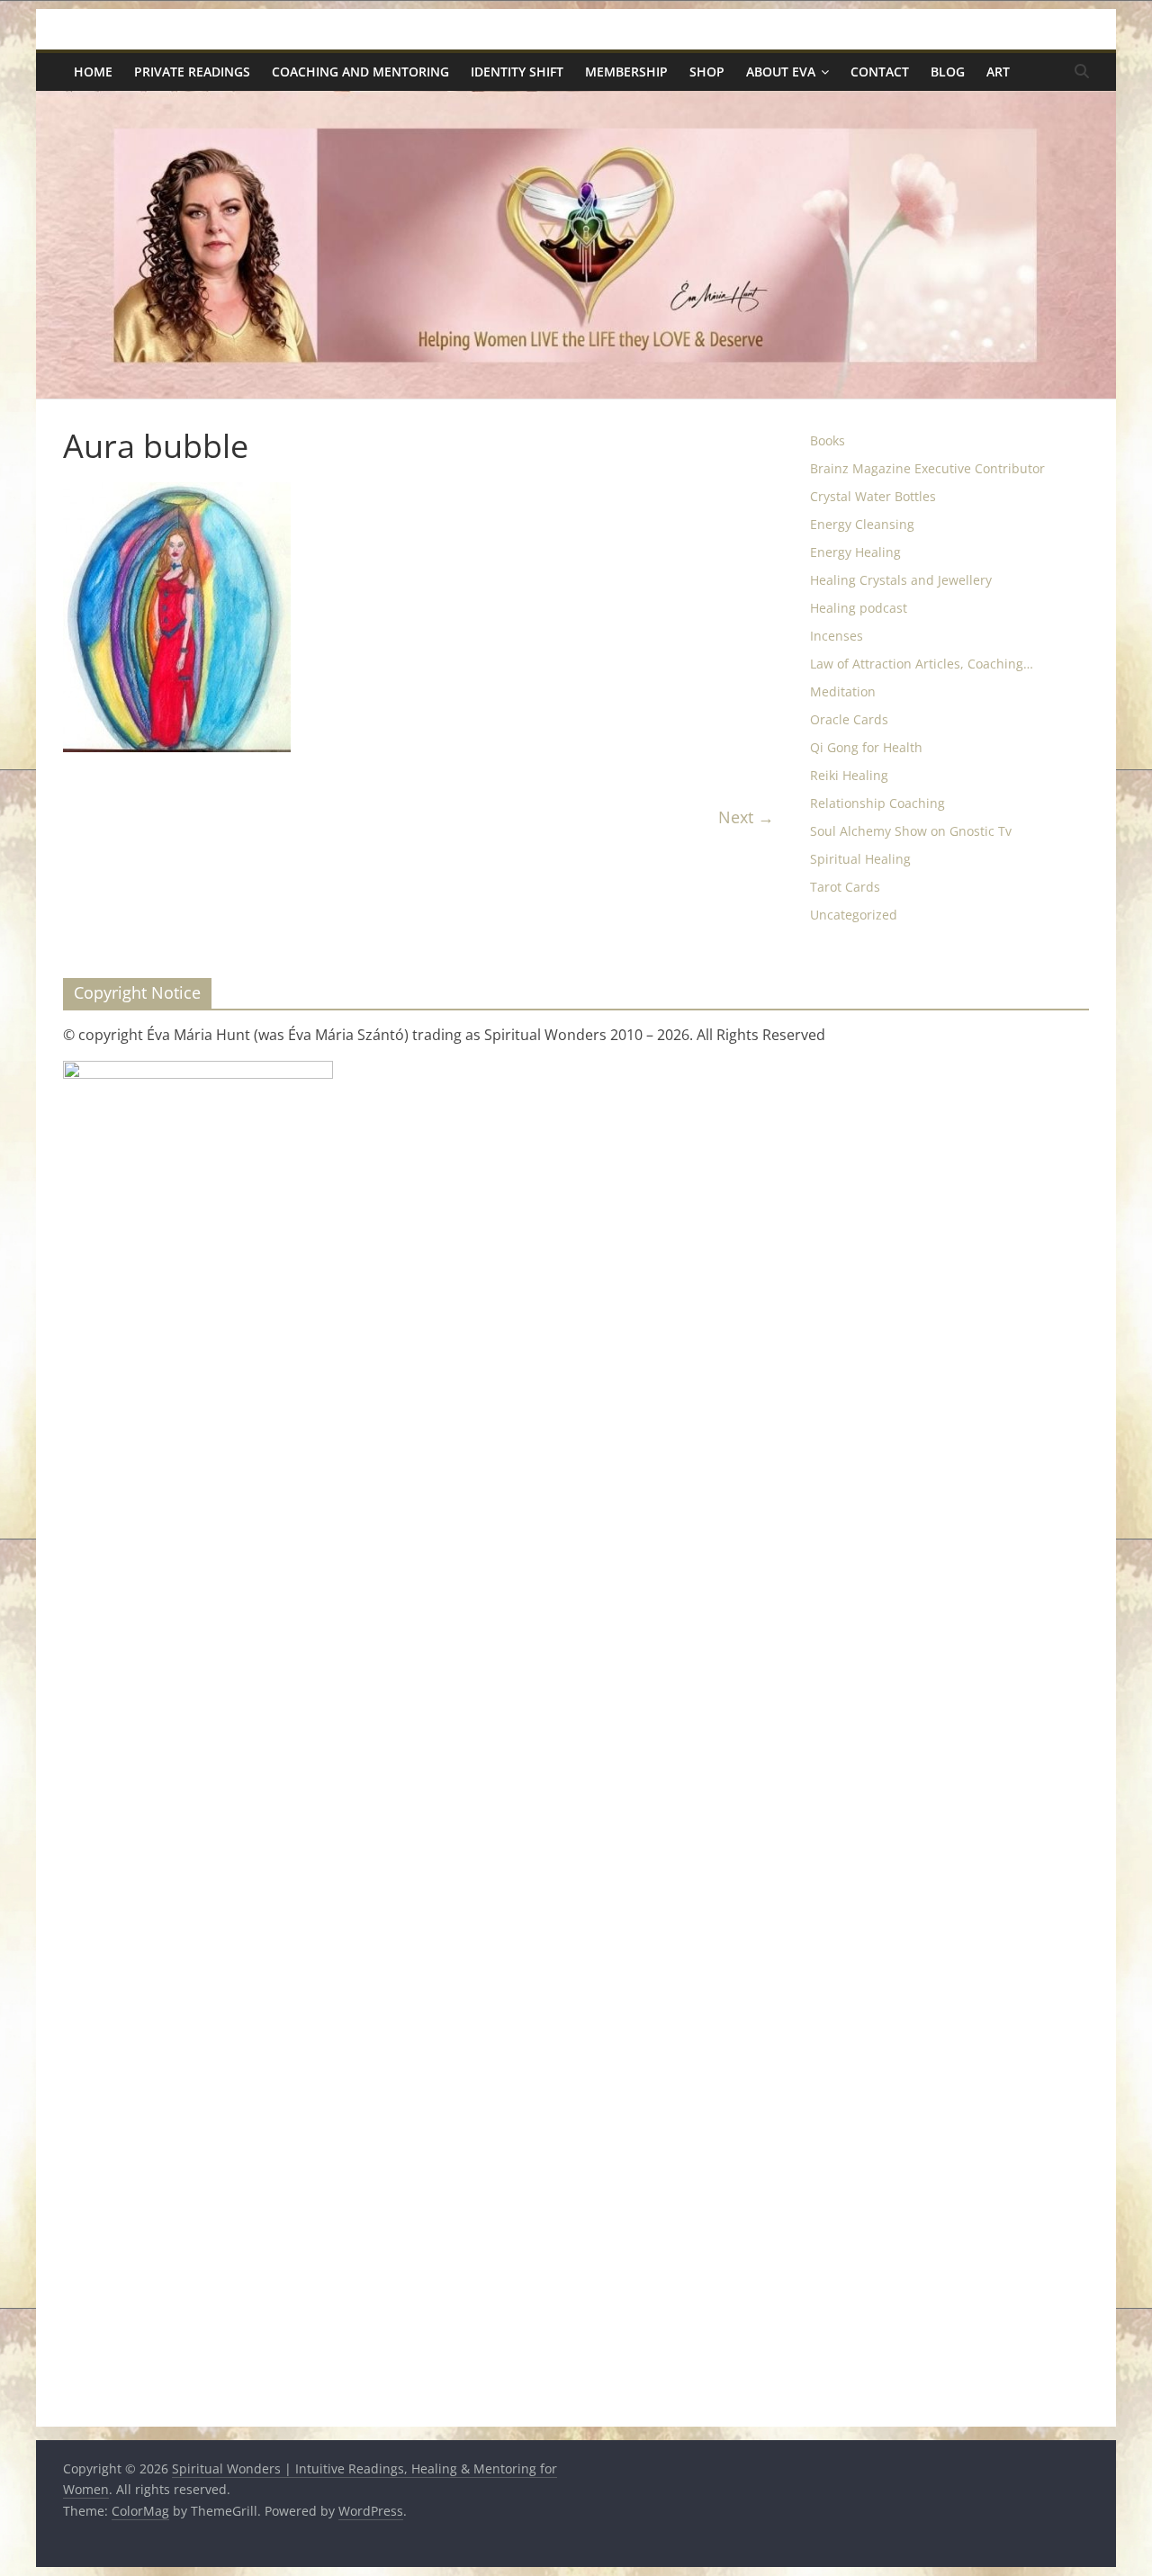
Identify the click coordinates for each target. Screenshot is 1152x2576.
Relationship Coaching (877, 803)
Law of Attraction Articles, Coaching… (922, 664)
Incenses (837, 636)
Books (828, 440)
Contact (880, 72)
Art (998, 72)
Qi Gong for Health (866, 747)
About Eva (781, 72)
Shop (707, 72)
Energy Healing (855, 552)
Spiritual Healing (860, 859)
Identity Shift (517, 72)
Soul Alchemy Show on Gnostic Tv (911, 831)
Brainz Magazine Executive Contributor (927, 468)
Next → (746, 817)
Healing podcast (859, 608)
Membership (626, 72)
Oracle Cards (849, 719)
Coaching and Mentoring (360, 72)
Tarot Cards (845, 887)
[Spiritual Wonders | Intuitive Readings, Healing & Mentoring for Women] (576, 102)
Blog (948, 72)
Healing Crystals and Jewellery (901, 580)
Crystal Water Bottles (873, 496)
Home (93, 72)
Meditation (843, 691)
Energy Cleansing (862, 524)
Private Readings (192, 72)
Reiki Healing (849, 775)
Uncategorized (854, 915)
